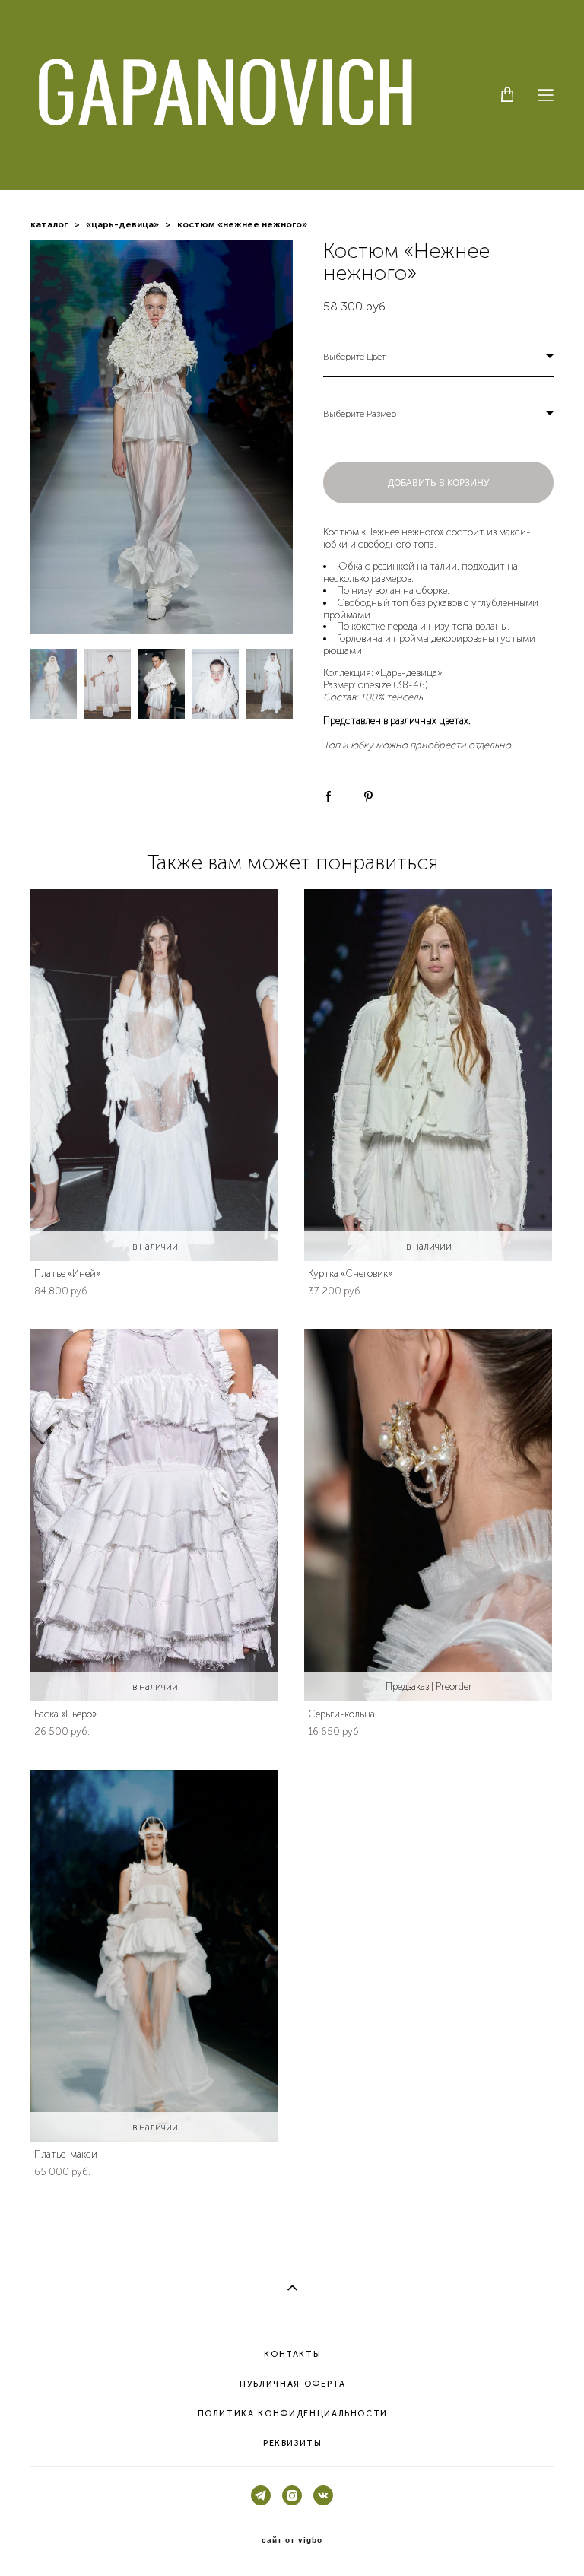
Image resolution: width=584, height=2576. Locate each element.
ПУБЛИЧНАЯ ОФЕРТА (292, 2384)
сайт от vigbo (292, 2540)
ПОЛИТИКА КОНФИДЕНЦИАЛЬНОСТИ (293, 2414)
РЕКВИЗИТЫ (293, 2443)
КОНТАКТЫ (292, 2354)
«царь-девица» (122, 224)
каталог (49, 224)
